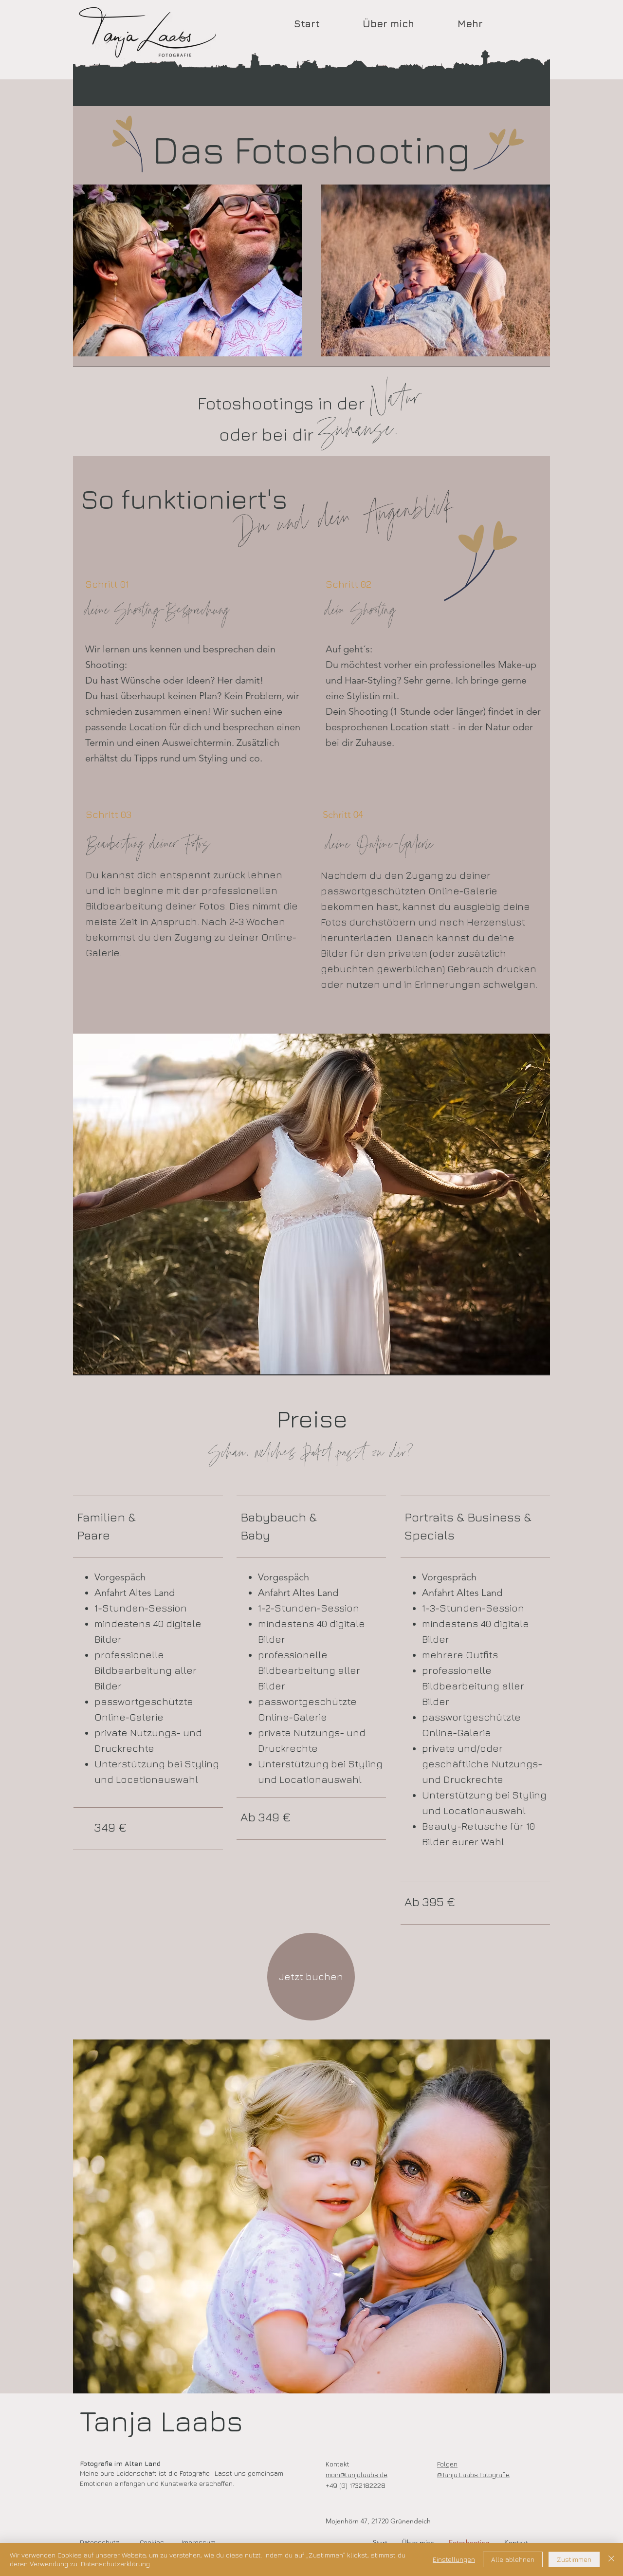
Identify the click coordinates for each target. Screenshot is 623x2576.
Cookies (152, 2542)
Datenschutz (100, 2542)
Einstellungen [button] (454, 2559)
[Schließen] (611, 2559)
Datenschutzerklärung (115, 2564)
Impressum (199, 2542)
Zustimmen (574, 2559)
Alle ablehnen (513, 2559)
